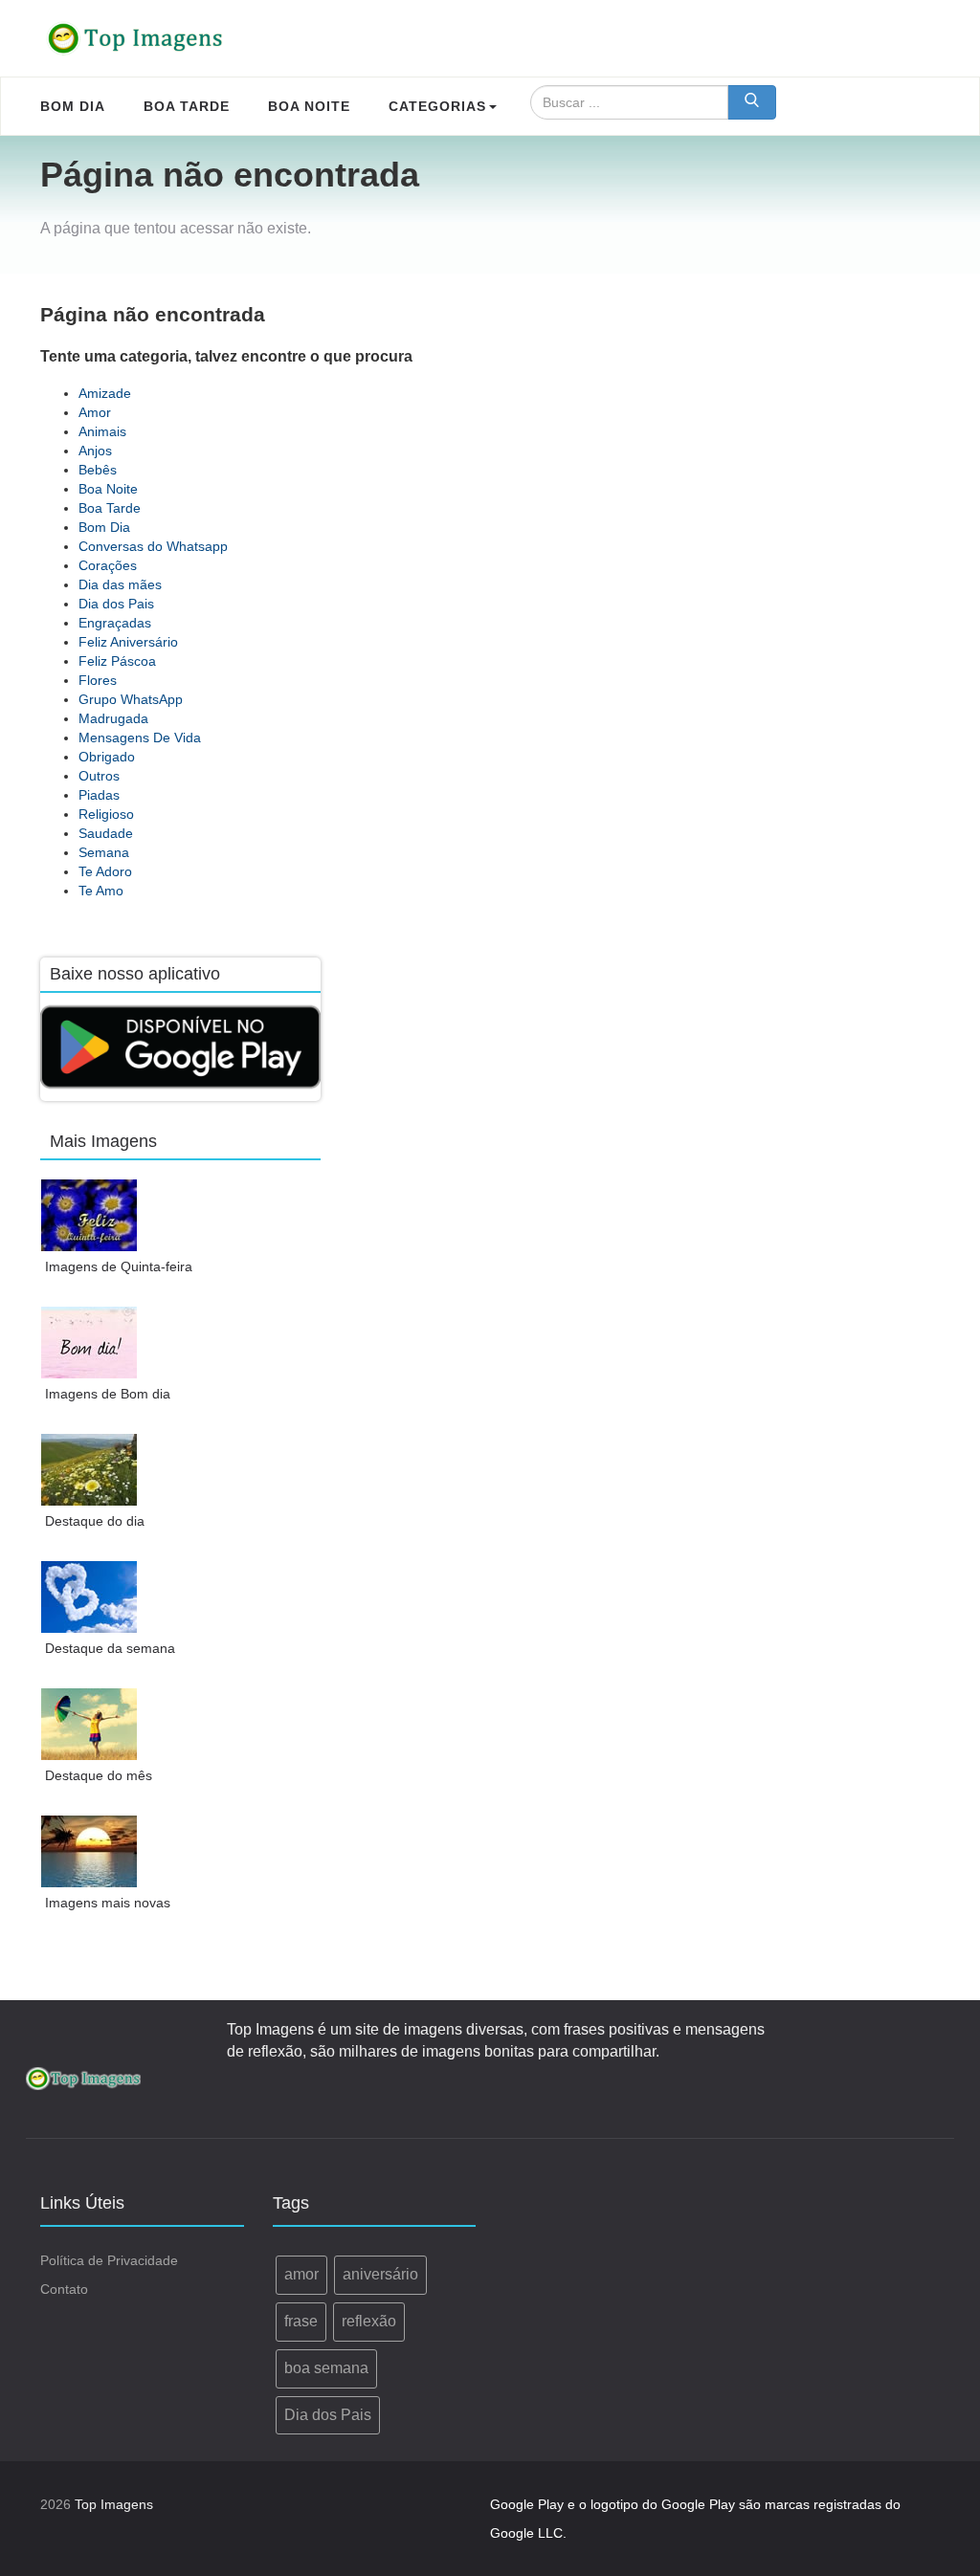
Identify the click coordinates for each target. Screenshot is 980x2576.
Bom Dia (104, 527)
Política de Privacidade (109, 2260)
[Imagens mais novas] (89, 1851)
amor (301, 2274)
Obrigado (107, 757)
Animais (102, 431)
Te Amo (101, 891)
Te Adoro (105, 871)
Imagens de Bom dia (108, 1394)
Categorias (437, 106)
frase (301, 2321)
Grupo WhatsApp (131, 699)
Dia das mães (120, 584)
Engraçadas (115, 623)
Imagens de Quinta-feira (119, 1266)
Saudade (106, 833)
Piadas (99, 795)
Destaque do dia (95, 1521)
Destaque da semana (110, 1648)
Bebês (98, 470)
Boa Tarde (110, 508)
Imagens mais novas (108, 1903)
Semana (104, 852)
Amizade (105, 393)
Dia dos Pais (116, 604)
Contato (64, 2289)
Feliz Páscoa (117, 661)
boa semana (326, 2368)
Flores (98, 680)
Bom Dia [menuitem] (73, 106)
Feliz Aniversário (128, 642)
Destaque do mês (99, 1775)
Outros (99, 776)
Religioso (106, 814)
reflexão (369, 2321)
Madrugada (113, 718)
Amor (95, 412)
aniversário (380, 2274)
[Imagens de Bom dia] (89, 1343)
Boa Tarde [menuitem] (187, 106)
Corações (108, 565)
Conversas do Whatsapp (153, 546)
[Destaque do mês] (89, 1724)
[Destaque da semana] (89, 1597)
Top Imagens (114, 2504)
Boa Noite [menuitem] (309, 106)
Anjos (95, 451)
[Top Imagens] (136, 38)
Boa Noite (108, 489)
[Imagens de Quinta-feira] (89, 1215)
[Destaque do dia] (89, 1470)
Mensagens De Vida (140, 738)
